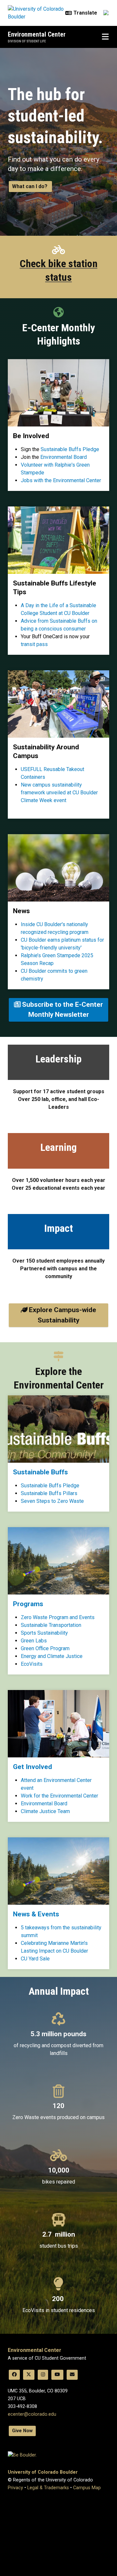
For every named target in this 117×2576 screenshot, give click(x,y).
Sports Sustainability (44, 1633)
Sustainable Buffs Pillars (49, 1493)
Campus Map (87, 2488)
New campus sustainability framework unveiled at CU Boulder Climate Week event (59, 793)
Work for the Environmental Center (59, 1796)
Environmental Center (37, 34)
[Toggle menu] (105, 37)
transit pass (34, 644)
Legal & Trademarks (48, 2488)
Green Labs (34, 1641)
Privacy (15, 2488)
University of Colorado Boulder (43, 2472)
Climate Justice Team (45, 1811)
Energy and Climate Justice (52, 1656)
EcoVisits (32, 1664)
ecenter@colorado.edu (32, 2414)
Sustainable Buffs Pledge (70, 449)
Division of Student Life (27, 41)
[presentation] (58, 1429)
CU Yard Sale (35, 1959)
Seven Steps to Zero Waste (52, 1501)
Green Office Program (45, 1648)
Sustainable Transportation (51, 1625)
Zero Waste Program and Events (58, 1617)
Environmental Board (64, 457)
